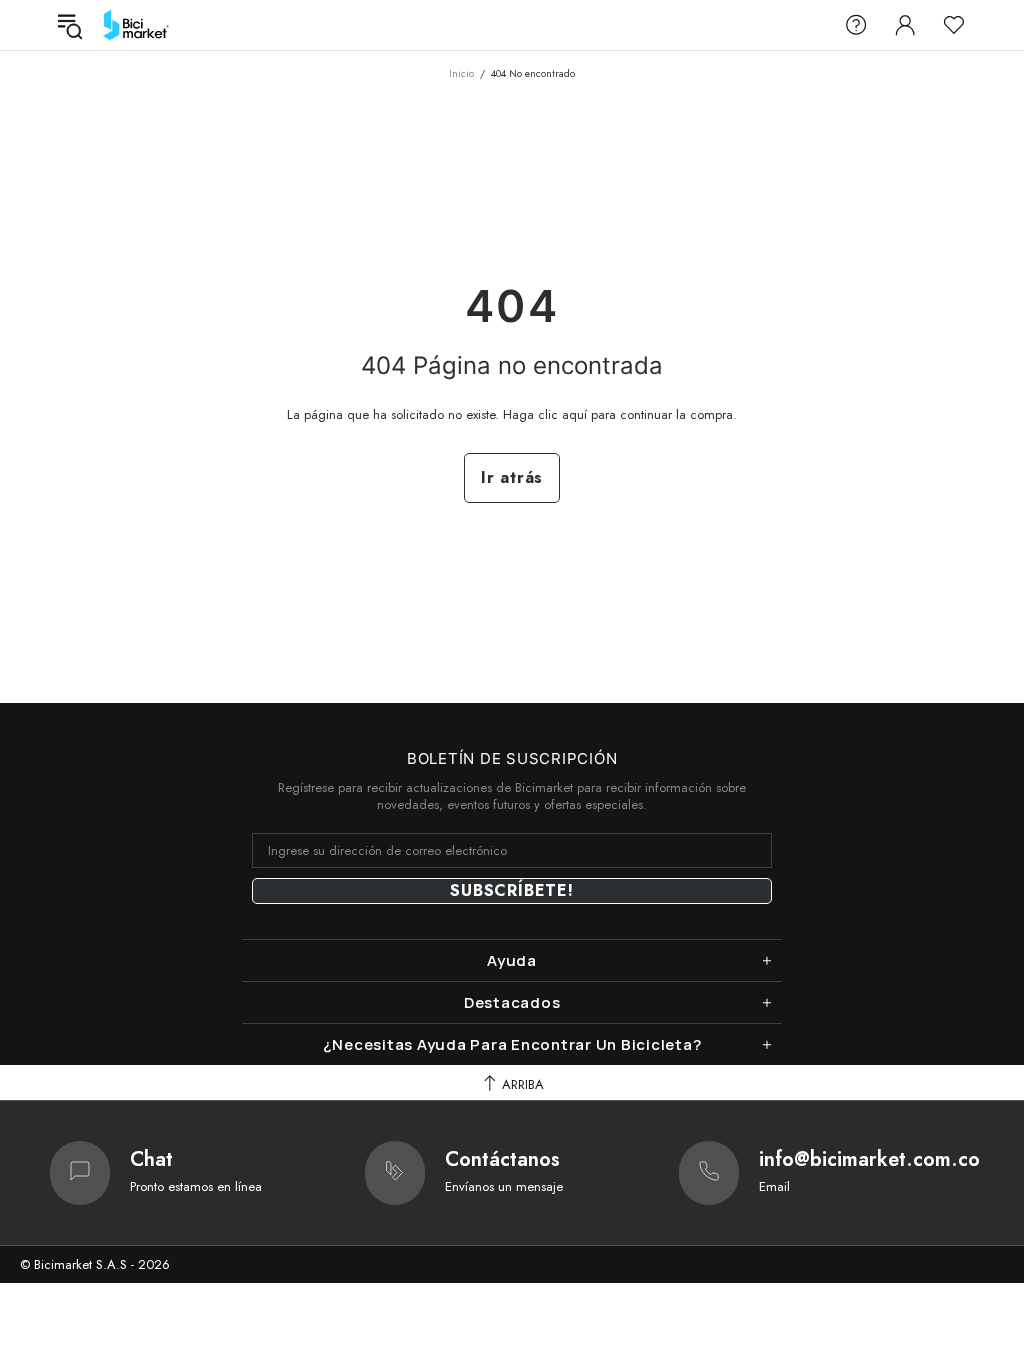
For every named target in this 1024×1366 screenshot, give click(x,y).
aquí (574, 414)
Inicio (461, 73)
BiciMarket (136, 25)
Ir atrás (512, 477)
